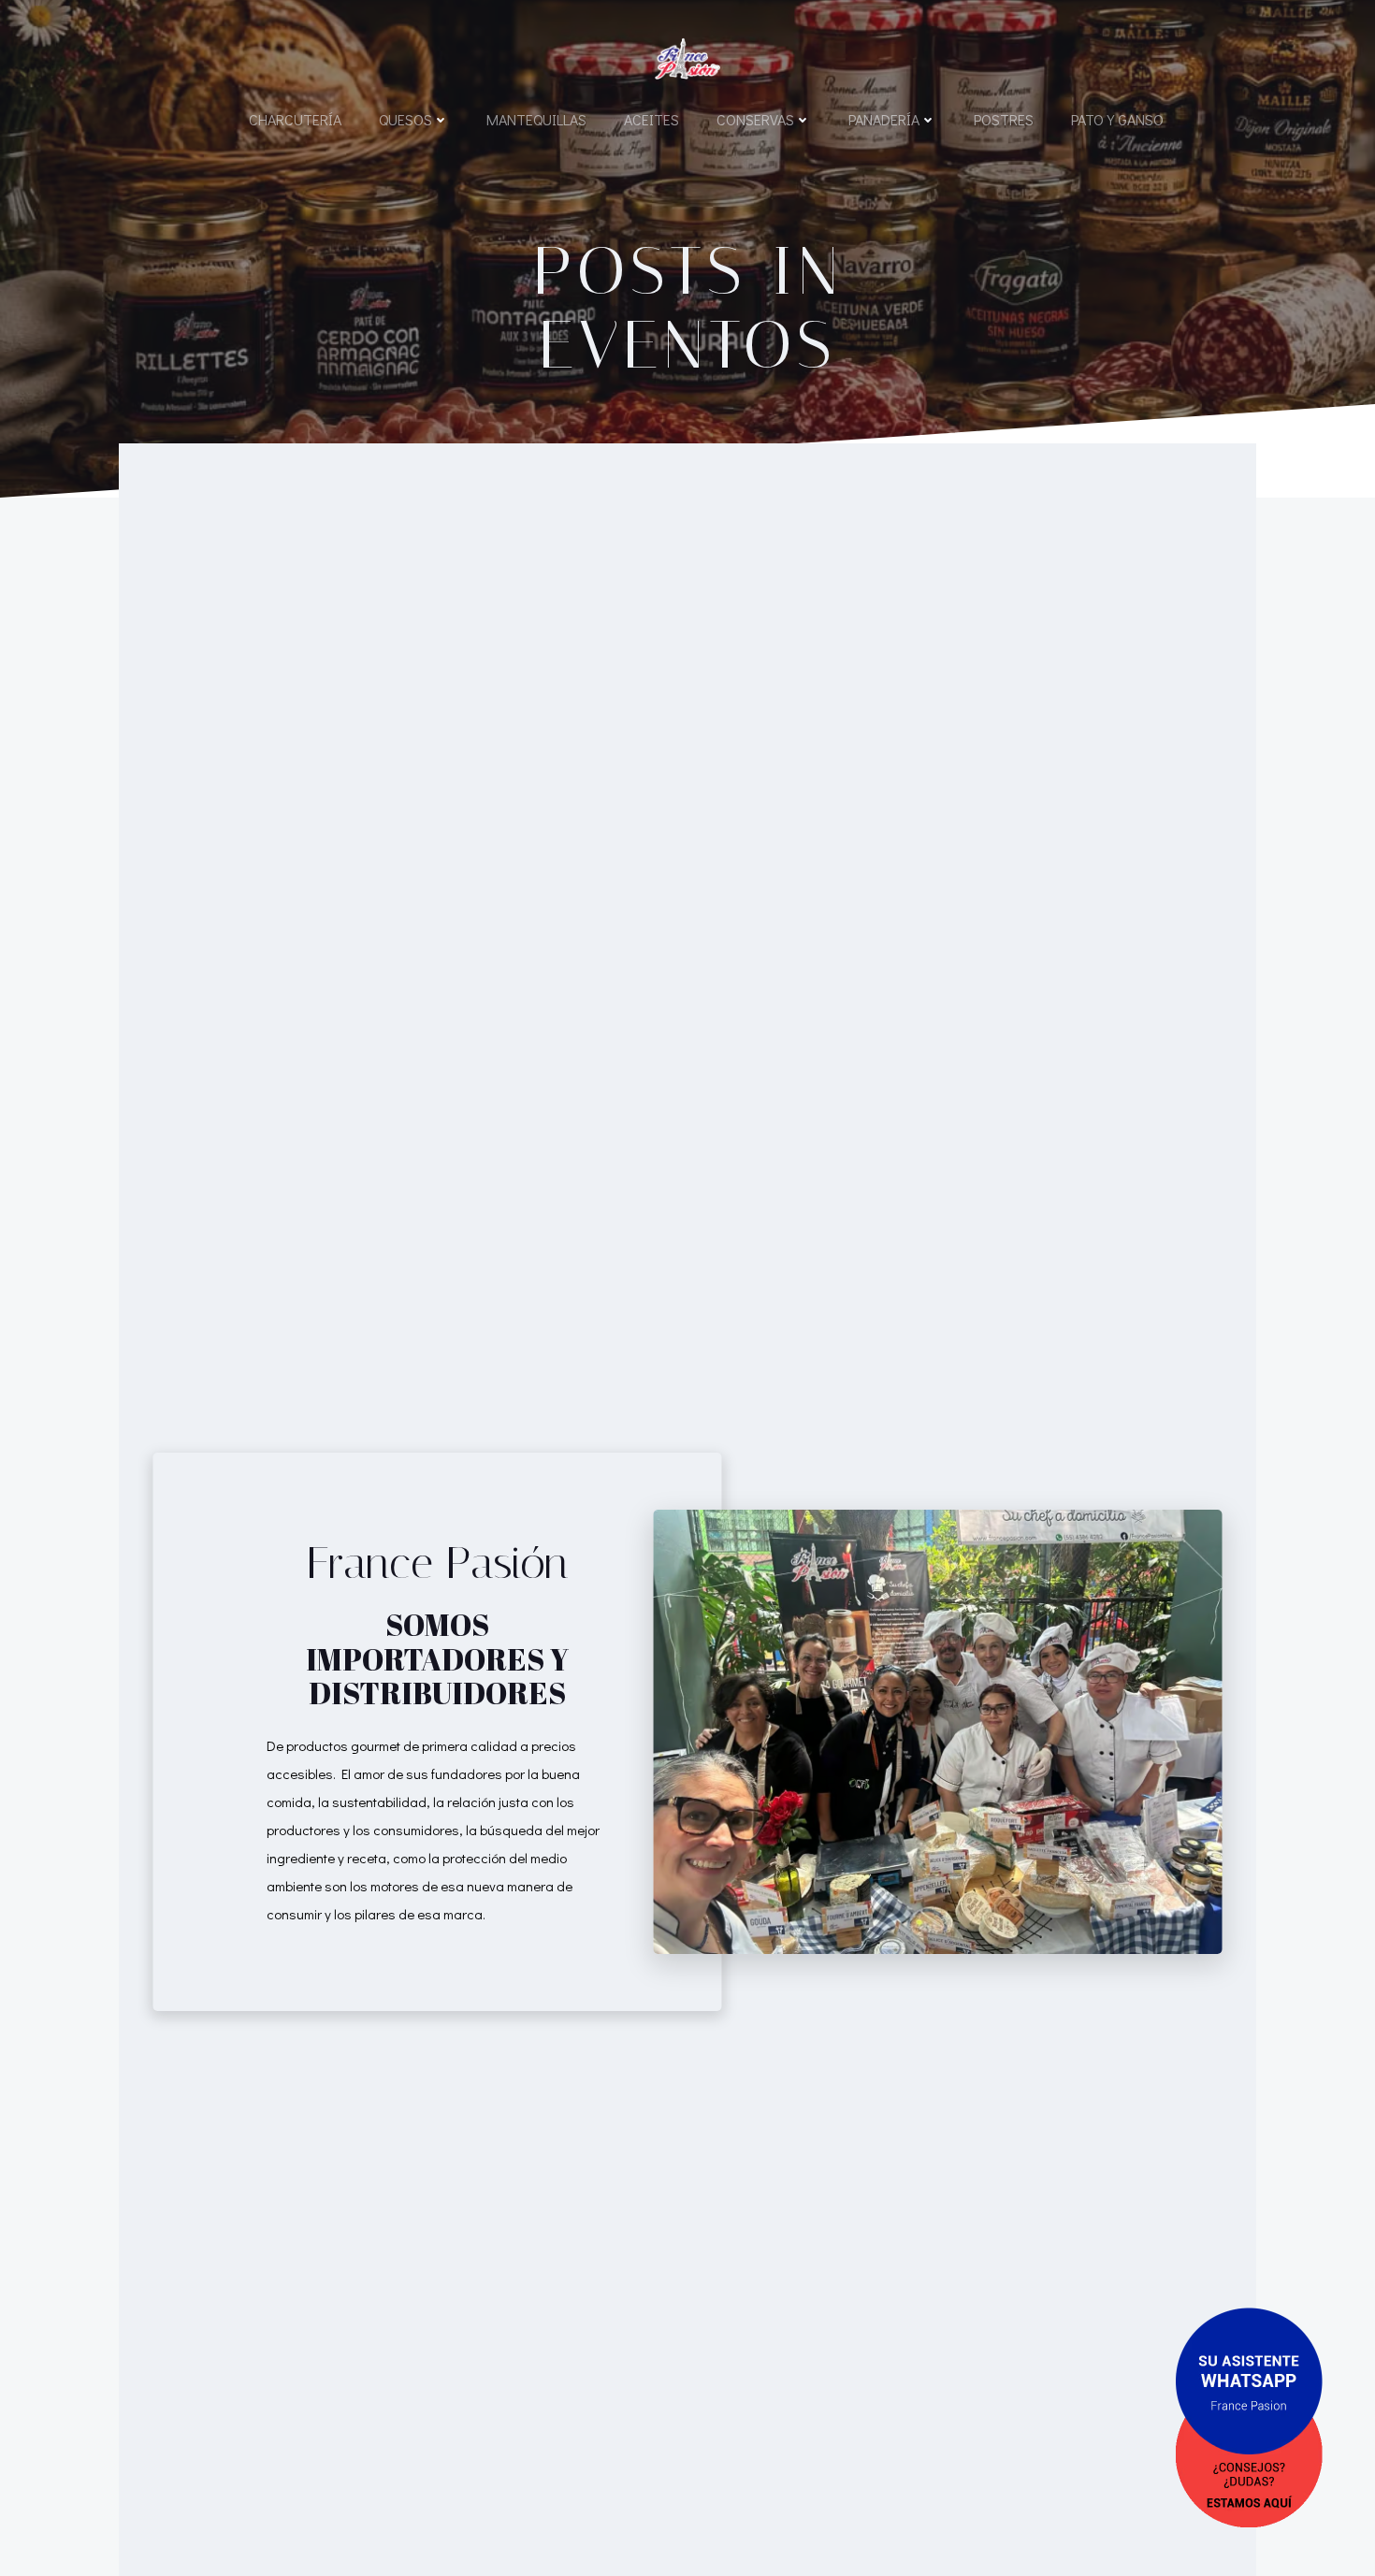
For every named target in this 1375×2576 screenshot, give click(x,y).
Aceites (651, 119)
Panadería (884, 119)
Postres (1004, 119)
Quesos (405, 119)
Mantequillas (536, 119)
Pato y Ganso (1117, 119)
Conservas (755, 119)
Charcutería (295, 119)
